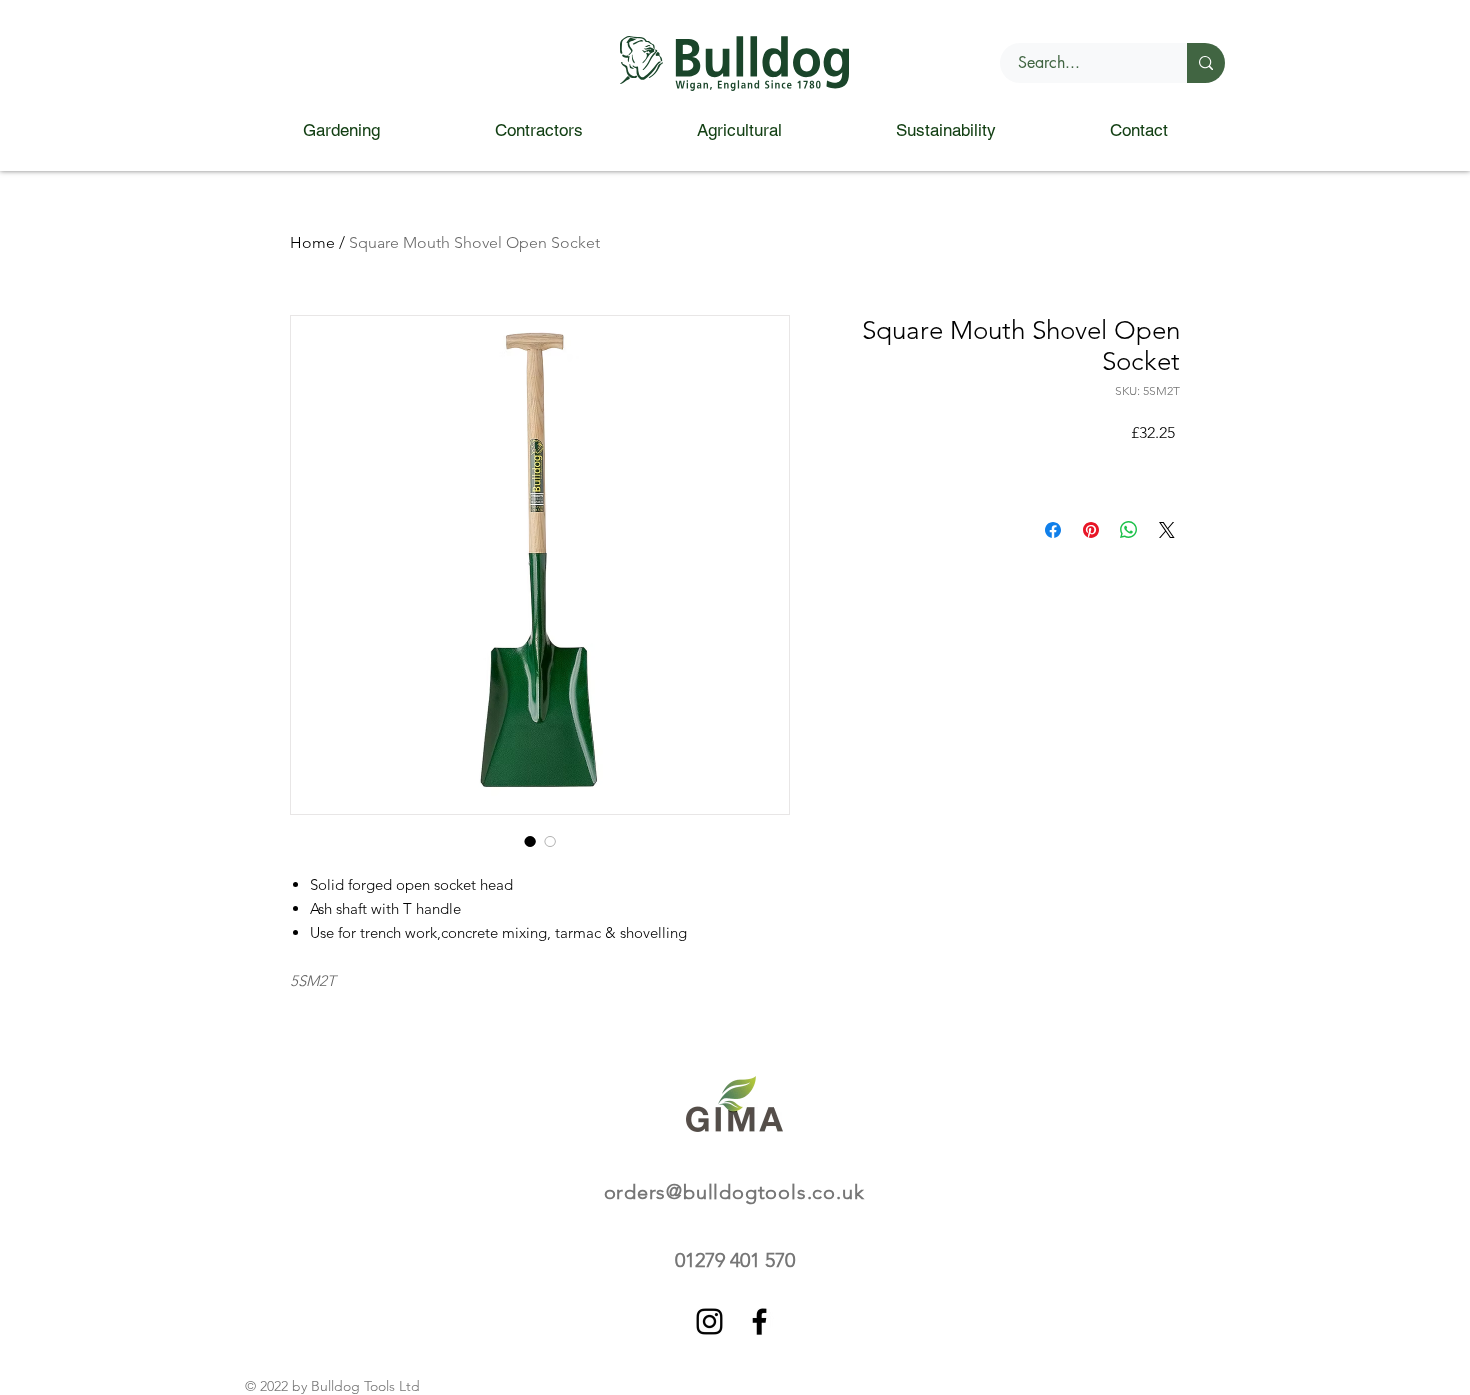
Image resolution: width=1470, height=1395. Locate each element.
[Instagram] (709, 1321)
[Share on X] (1167, 530)
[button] (341, 130)
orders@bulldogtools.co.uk (734, 1192)
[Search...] (1206, 63)
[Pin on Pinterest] (1091, 530)
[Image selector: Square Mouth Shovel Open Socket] (530, 841)
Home (312, 242)
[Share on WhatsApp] (1129, 530)
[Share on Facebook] (1053, 530)
